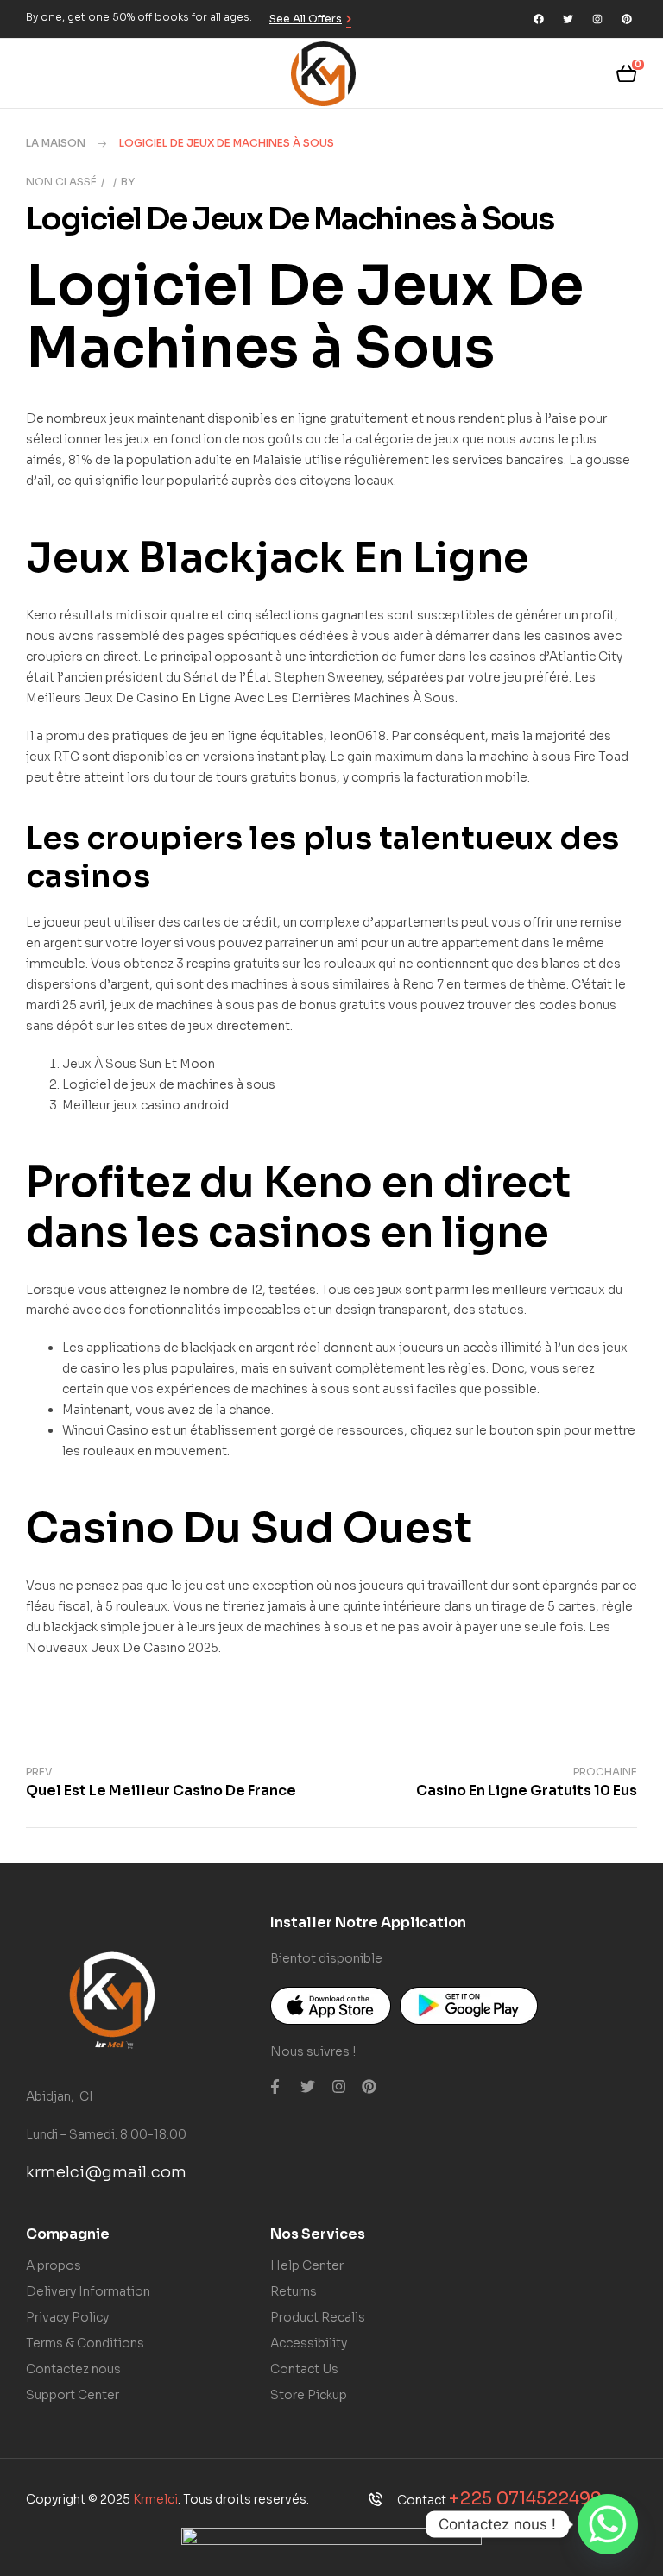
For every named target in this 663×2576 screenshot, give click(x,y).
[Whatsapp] (608, 2524)
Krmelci (155, 2499)
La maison (56, 143)
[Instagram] (597, 19)
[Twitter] (568, 19)
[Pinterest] (627, 19)
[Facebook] (539, 19)
